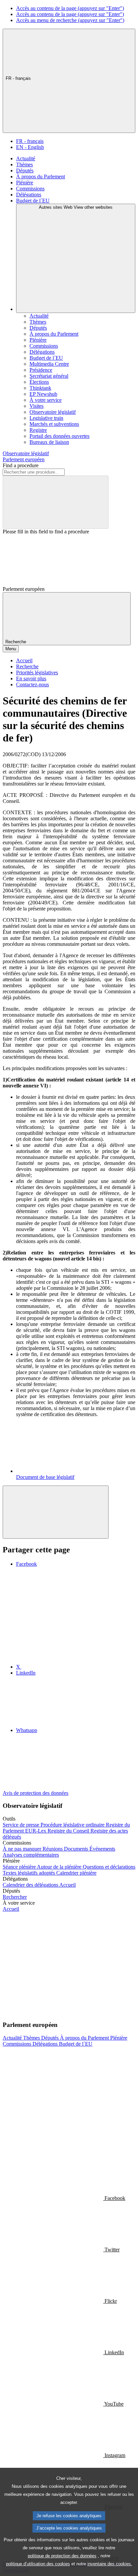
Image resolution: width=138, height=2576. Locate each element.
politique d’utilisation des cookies (38, 2564)
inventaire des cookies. (110, 2564)
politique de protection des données (62, 2556)
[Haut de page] (56, 1512)
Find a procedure (21, 465)
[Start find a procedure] (56, 502)
